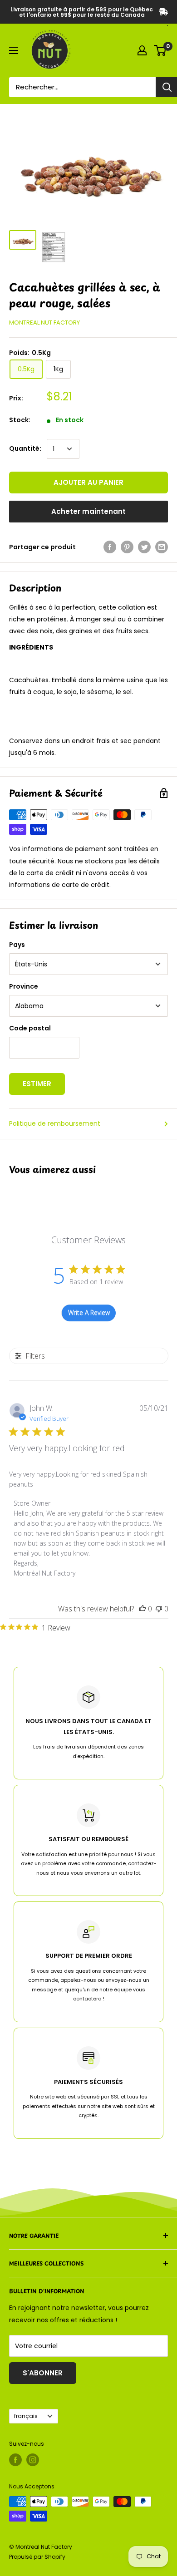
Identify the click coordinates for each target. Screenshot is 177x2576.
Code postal (30, 1028)
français (26, 2416)
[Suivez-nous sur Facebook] (15, 2460)
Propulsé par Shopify (37, 2557)
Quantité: (25, 448)
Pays (17, 945)
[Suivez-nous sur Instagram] (33, 2460)
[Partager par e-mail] (162, 547)
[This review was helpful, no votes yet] (143, 1609)
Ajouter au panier (88, 482)
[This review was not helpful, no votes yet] (159, 1609)
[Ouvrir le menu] (14, 50)
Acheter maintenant (88, 511)
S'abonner (43, 2373)
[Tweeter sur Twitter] (144, 547)
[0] (160, 50)
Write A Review (89, 1313)
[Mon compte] (142, 50)
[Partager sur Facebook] (110, 547)
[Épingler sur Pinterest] (127, 547)
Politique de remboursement (55, 1123)
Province (24, 986)
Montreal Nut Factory (44, 323)
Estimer (37, 1084)
